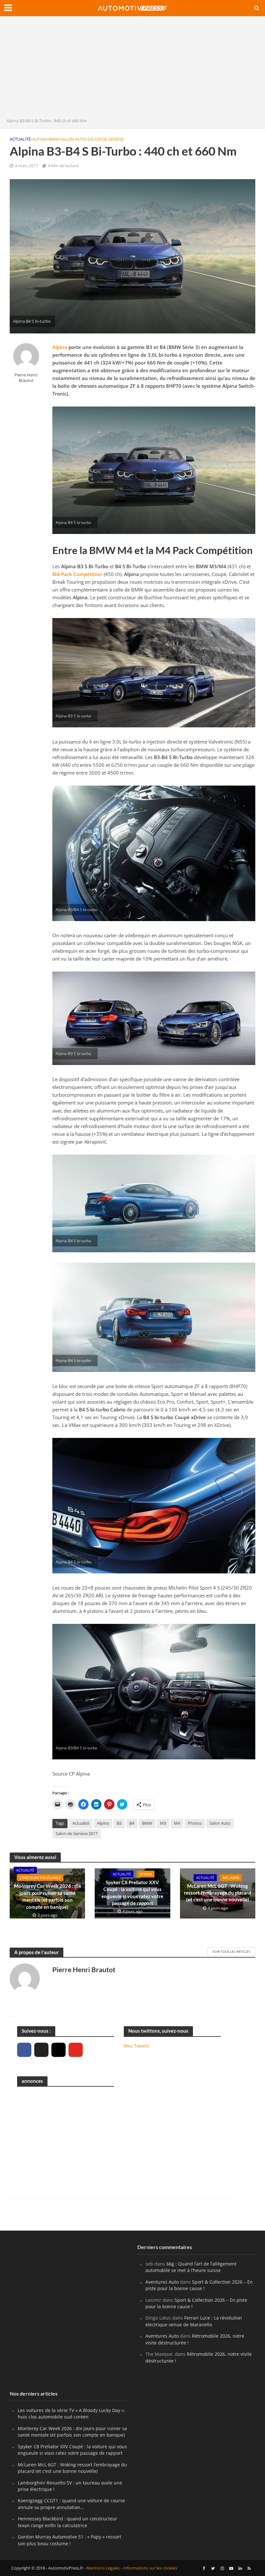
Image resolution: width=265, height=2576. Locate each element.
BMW (54, 139)
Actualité (20, 139)
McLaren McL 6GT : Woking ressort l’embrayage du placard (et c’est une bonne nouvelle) (217, 1893)
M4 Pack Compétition (77, 574)
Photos (195, 1823)
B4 (132, 1823)
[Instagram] (58, 2050)
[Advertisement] (132, 69)
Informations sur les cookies (150, 2568)
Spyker (146, 1874)
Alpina (40, 139)
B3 (119, 1823)
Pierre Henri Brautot (26, 378)
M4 (177, 1823)
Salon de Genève (106, 139)
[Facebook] (24, 2050)
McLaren (231, 1878)
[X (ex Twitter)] (41, 2050)
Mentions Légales (103, 2568)
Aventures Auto (162, 2282)
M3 (163, 1823)
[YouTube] (76, 2050)
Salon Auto (73, 139)
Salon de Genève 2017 (77, 1833)
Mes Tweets (137, 2046)
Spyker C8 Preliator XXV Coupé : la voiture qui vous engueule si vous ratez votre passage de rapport (132, 1893)
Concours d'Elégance (40, 1878)
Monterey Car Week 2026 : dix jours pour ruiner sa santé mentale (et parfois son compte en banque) (48, 1896)
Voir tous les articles (231, 1951)
